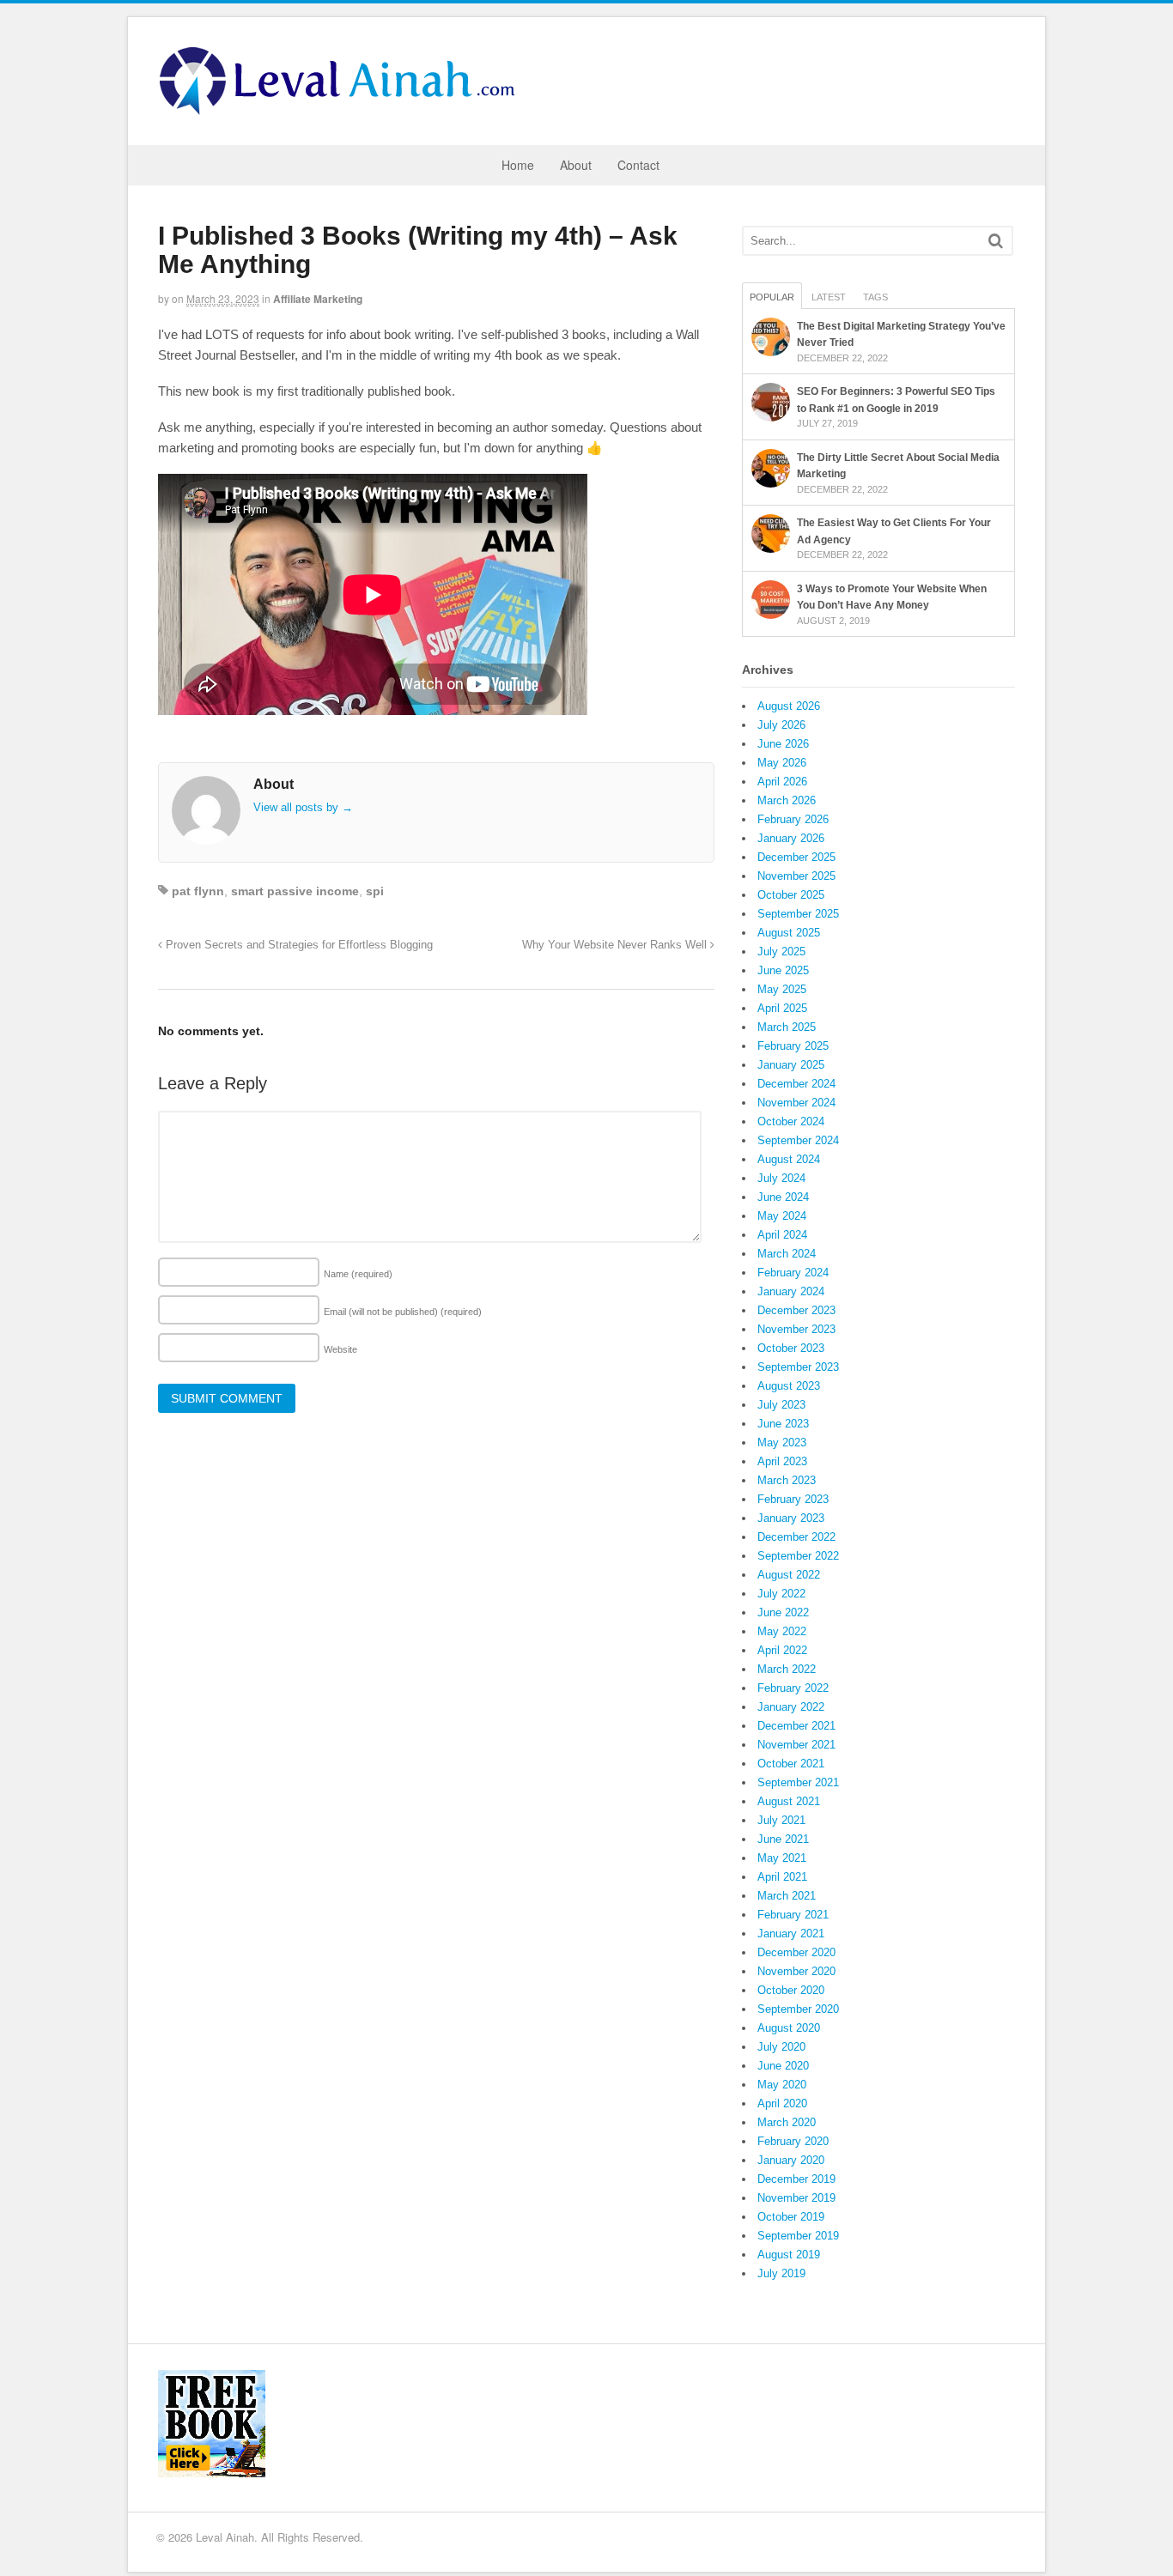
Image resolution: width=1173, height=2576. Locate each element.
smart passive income (295, 891)
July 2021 (781, 1820)
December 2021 (796, 1726)
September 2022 (798, 1556)
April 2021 (782, 1877)
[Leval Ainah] (343, 110)
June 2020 (783, 2066)
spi (375, 891)
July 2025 (781, 952)
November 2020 (796, 1971)
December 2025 (796, 857)
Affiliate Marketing (318, 299)
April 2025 (782, 1008)
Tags (875, 297)
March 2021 (787, 1896)
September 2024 (798, 1140)
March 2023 (787, 1480)
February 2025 (793, 1046)
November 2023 (796, 1329)
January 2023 (791, 1518)
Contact (638, 165)
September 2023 (798, 1367)
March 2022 (787, 1669)
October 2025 (791, 895)
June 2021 (783, 1839)
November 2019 (796, 2198)
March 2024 (787, 1254)
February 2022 (793, 1688)
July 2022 (781, 1594)
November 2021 (796, 1745)
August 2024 (789, 1159)
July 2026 (781, 725)
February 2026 (793, 819)
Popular (772, 297)
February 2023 (793, 1499)
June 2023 (783, 1424)
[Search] (996, 241)
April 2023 (782, 1461)
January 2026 (791, 838)
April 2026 (782, 782)
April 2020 (782, 2103)
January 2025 (791, 1065)
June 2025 (783, 970)
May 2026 (782, 763)
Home (518, 165)
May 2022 (782, 1631)
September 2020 (798, 2009)
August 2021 (789, 1801)
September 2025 (798, 914)
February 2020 (793, 2141)
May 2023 (782, 1443)
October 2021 (791, 1764)
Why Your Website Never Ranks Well (616, 945)
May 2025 (782, 989)
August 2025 (789, 933)
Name (358, 1274)
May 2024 (782, 1216)
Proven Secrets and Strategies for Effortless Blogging (298, 945)
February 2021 (793, 1915)
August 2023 (789, 1386)
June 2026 (783, 744)
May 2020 (782, 2085)
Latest (829, 297)
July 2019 (781, 2273)
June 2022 (783, 1612)
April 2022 (782, 1650)
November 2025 (796, 876)
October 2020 (791, 1990)
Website (340, 1349)
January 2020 (791, 2160)
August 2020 (789, 2028)
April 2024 (782, 1235)
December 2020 (796, 1952)
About (576, 165)
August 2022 (789, 1575)
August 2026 (789, 706)
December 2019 (796, 2179)
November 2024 (796, 1103)
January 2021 (791, 1934)
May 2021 (782, 1858)
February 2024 (793, 1273)
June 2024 (783, 1197)
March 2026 (787, 800)
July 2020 (781, 2047)
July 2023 (781, 1405)
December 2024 (796, 1084)
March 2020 (787, 2122)
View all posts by (303, 807)
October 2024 (791, 1121)
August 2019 (789, 2255)
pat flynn (198, 891)
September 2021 (798, 1782)
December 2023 (796, 1310)
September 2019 (798, 2236)
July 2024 (781, 1178)
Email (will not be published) (403, 1312)
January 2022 (791, 1707)
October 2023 (791, 1348)
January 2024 (791, 1291)
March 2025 (787, 1027)
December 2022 (796, 1537)
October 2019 (791, 2217)
